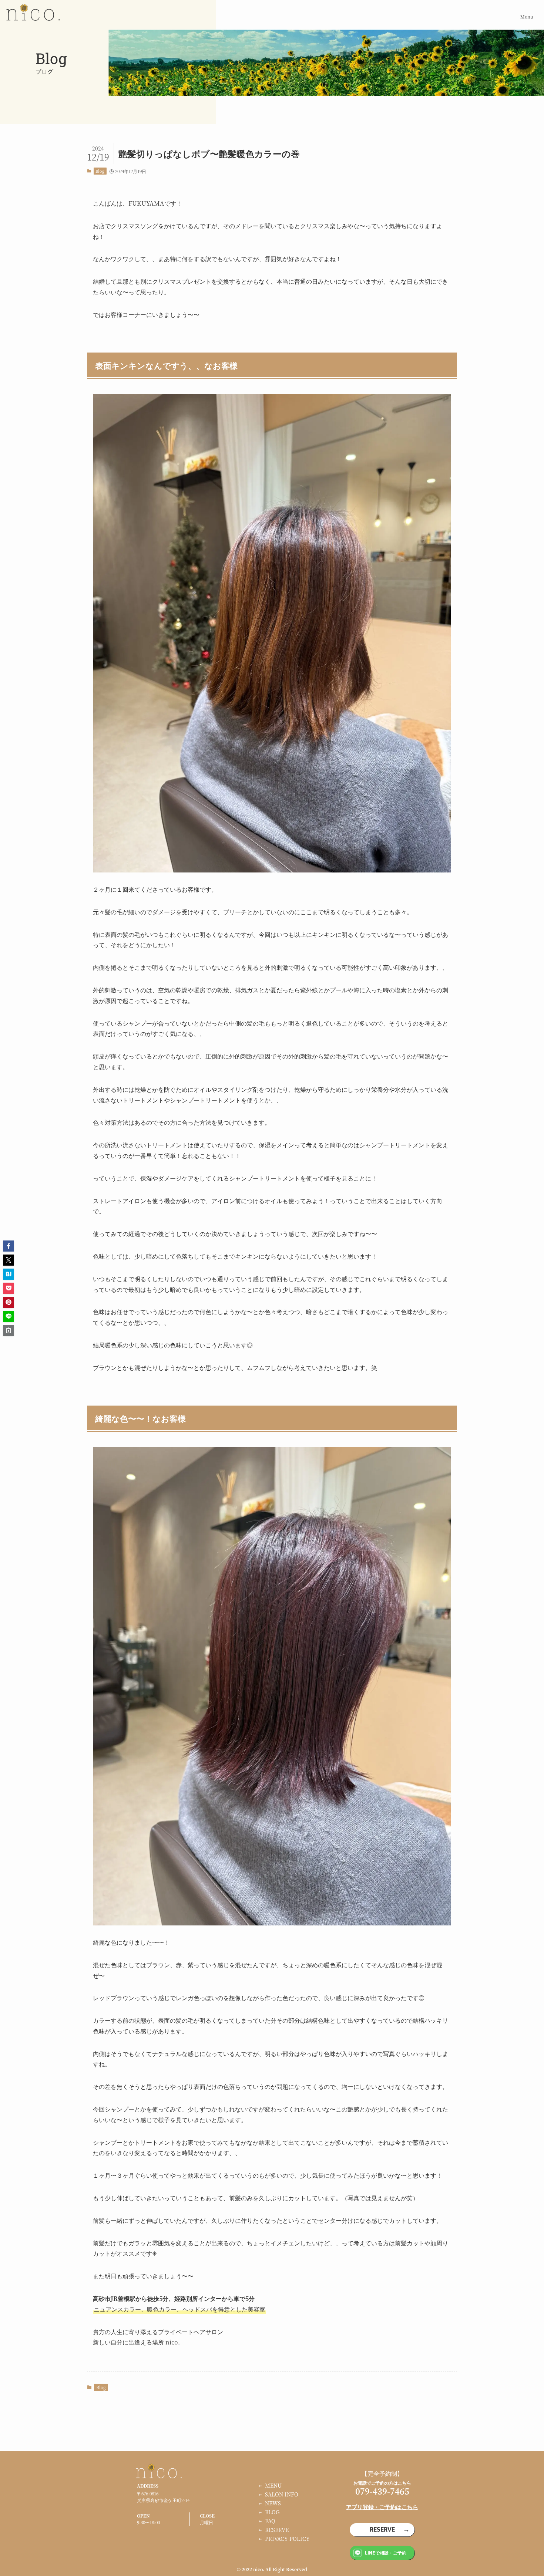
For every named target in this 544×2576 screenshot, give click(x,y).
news (273, 2503)
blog (272, 2512)
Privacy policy (287, 2539)
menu (273, 2485)
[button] (9, 1246)
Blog (100, 171)
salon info (282, 2494)
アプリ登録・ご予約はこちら (382, 2507)
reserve (277, 2530)
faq (270, 2521)
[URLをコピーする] (9, 1330)
